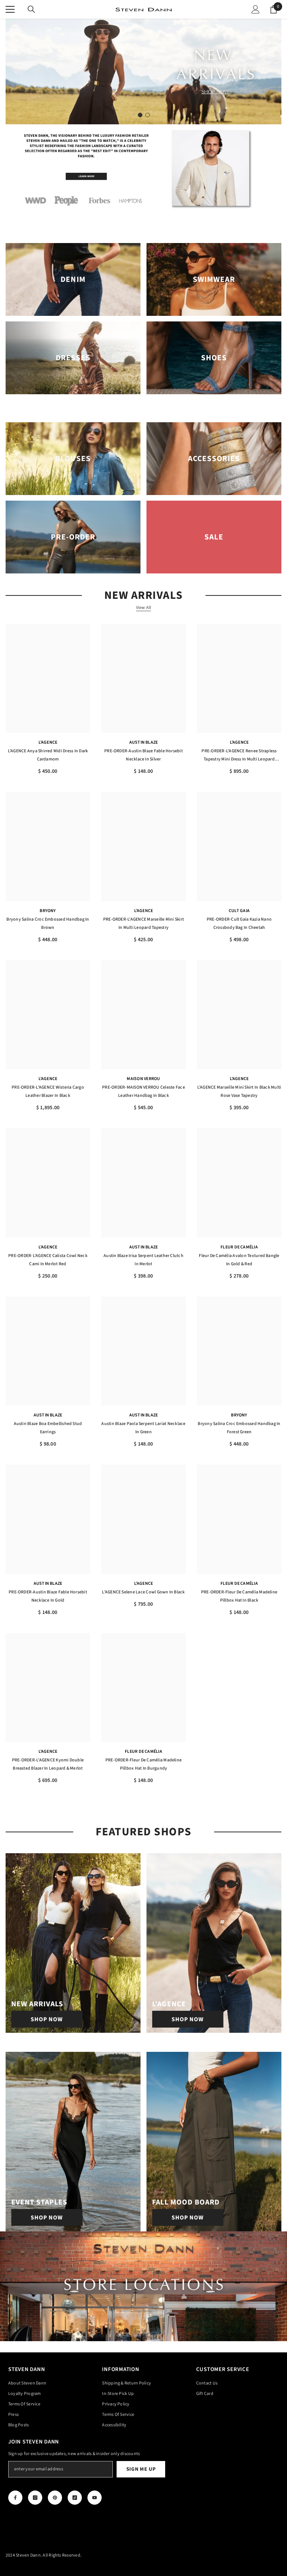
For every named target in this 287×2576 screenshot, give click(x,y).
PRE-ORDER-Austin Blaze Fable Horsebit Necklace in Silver (143, 755)
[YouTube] (95, 2498)
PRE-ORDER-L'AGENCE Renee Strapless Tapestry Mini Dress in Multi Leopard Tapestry (239, 756)
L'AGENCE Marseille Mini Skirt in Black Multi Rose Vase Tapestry (239, 1091)
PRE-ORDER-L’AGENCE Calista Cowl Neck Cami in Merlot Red (48, 1260)
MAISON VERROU (143, 1079)
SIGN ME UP (141, 2469)
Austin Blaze (144, 742)
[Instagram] (35, 2498)
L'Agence (48, 742)
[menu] (10, 9)
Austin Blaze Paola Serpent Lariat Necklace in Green (143, 1428)
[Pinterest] (55, 2498)
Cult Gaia (239, 911)
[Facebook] (15, 2498)
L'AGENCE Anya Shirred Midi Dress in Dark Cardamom (48, 755)
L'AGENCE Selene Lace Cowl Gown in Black (143, 1592)
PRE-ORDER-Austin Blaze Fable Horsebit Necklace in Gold (48, 1596)
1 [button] (140, 115)
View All (144, 608)
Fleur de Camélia (239, 1247)
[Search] (31, 9)
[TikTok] (75, 2498)
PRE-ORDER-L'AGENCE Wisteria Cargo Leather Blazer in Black (48, 1091)
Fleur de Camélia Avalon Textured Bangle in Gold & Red (239, 1260)
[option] (143, 71)
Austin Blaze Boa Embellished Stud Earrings (48, 1428)
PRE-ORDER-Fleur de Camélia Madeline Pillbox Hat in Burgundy (143, 1764)
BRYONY (48, 911)
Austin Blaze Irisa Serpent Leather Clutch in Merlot (143, 1260)
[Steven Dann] (143, 170)
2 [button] (148, 115)
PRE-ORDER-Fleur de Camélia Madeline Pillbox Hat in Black (239, 1596)
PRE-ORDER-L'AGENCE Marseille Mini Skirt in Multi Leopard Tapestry (143, 923)
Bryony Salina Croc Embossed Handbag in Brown (48, 923)
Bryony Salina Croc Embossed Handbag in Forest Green (239, 1428)
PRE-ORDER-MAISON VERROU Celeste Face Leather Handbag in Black (143, 1091)
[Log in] (256, 9)
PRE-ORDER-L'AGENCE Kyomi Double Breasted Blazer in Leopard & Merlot (48, 1764)
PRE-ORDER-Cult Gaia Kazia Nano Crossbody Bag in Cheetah (239, 923)
